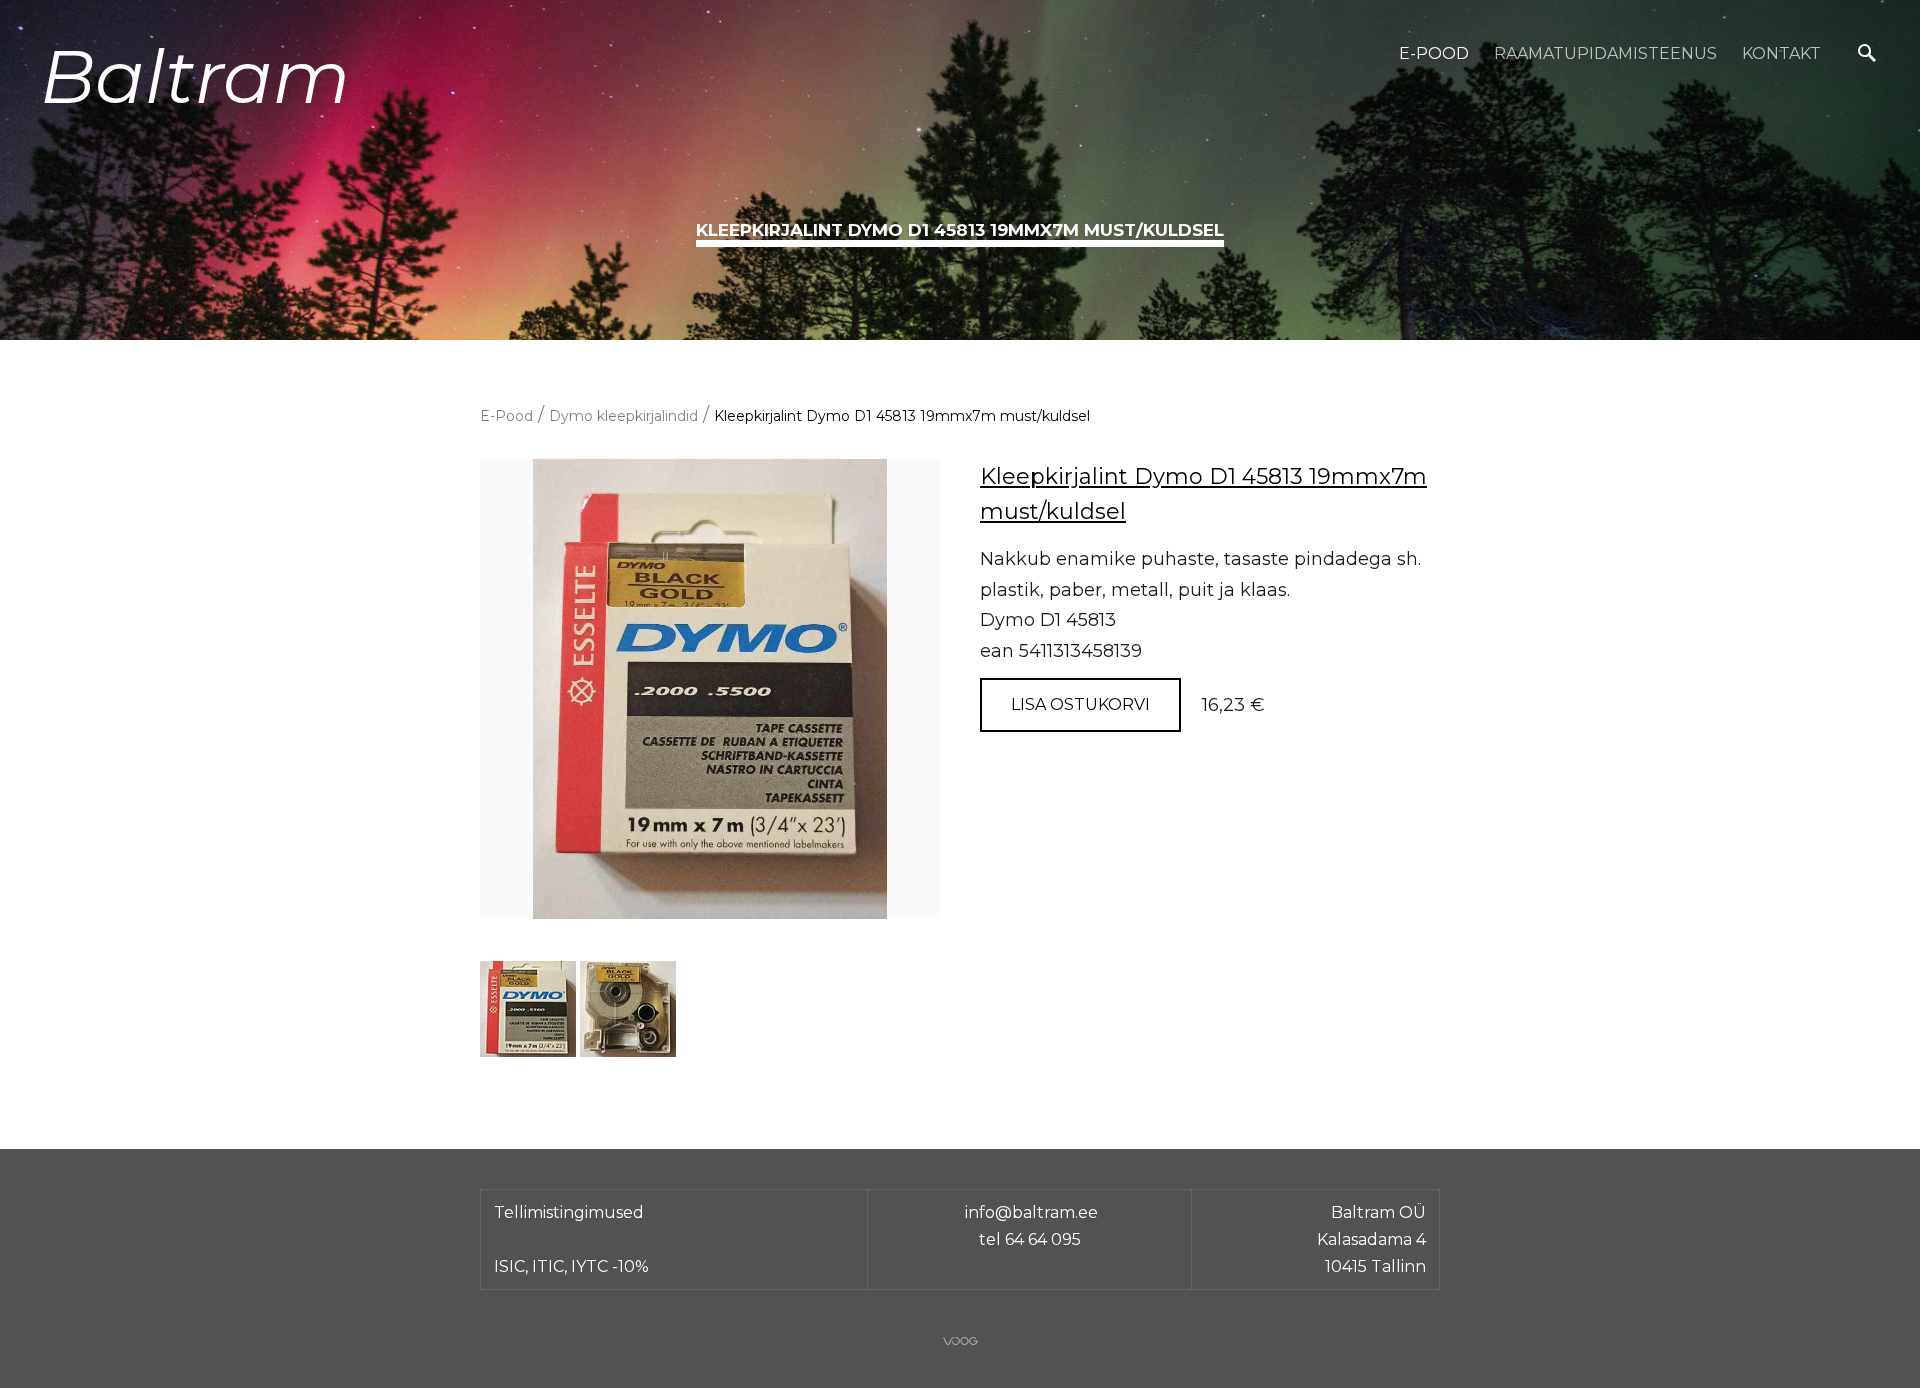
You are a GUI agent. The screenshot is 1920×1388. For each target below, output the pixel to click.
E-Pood (1434, 53)
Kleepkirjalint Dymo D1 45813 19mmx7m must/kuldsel (902, 416)
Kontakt (1781, 53)
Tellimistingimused (569, 1212)
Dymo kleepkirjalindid (623, 416)
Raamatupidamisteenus (1605, 53)
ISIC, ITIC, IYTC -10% (571, 1266)
